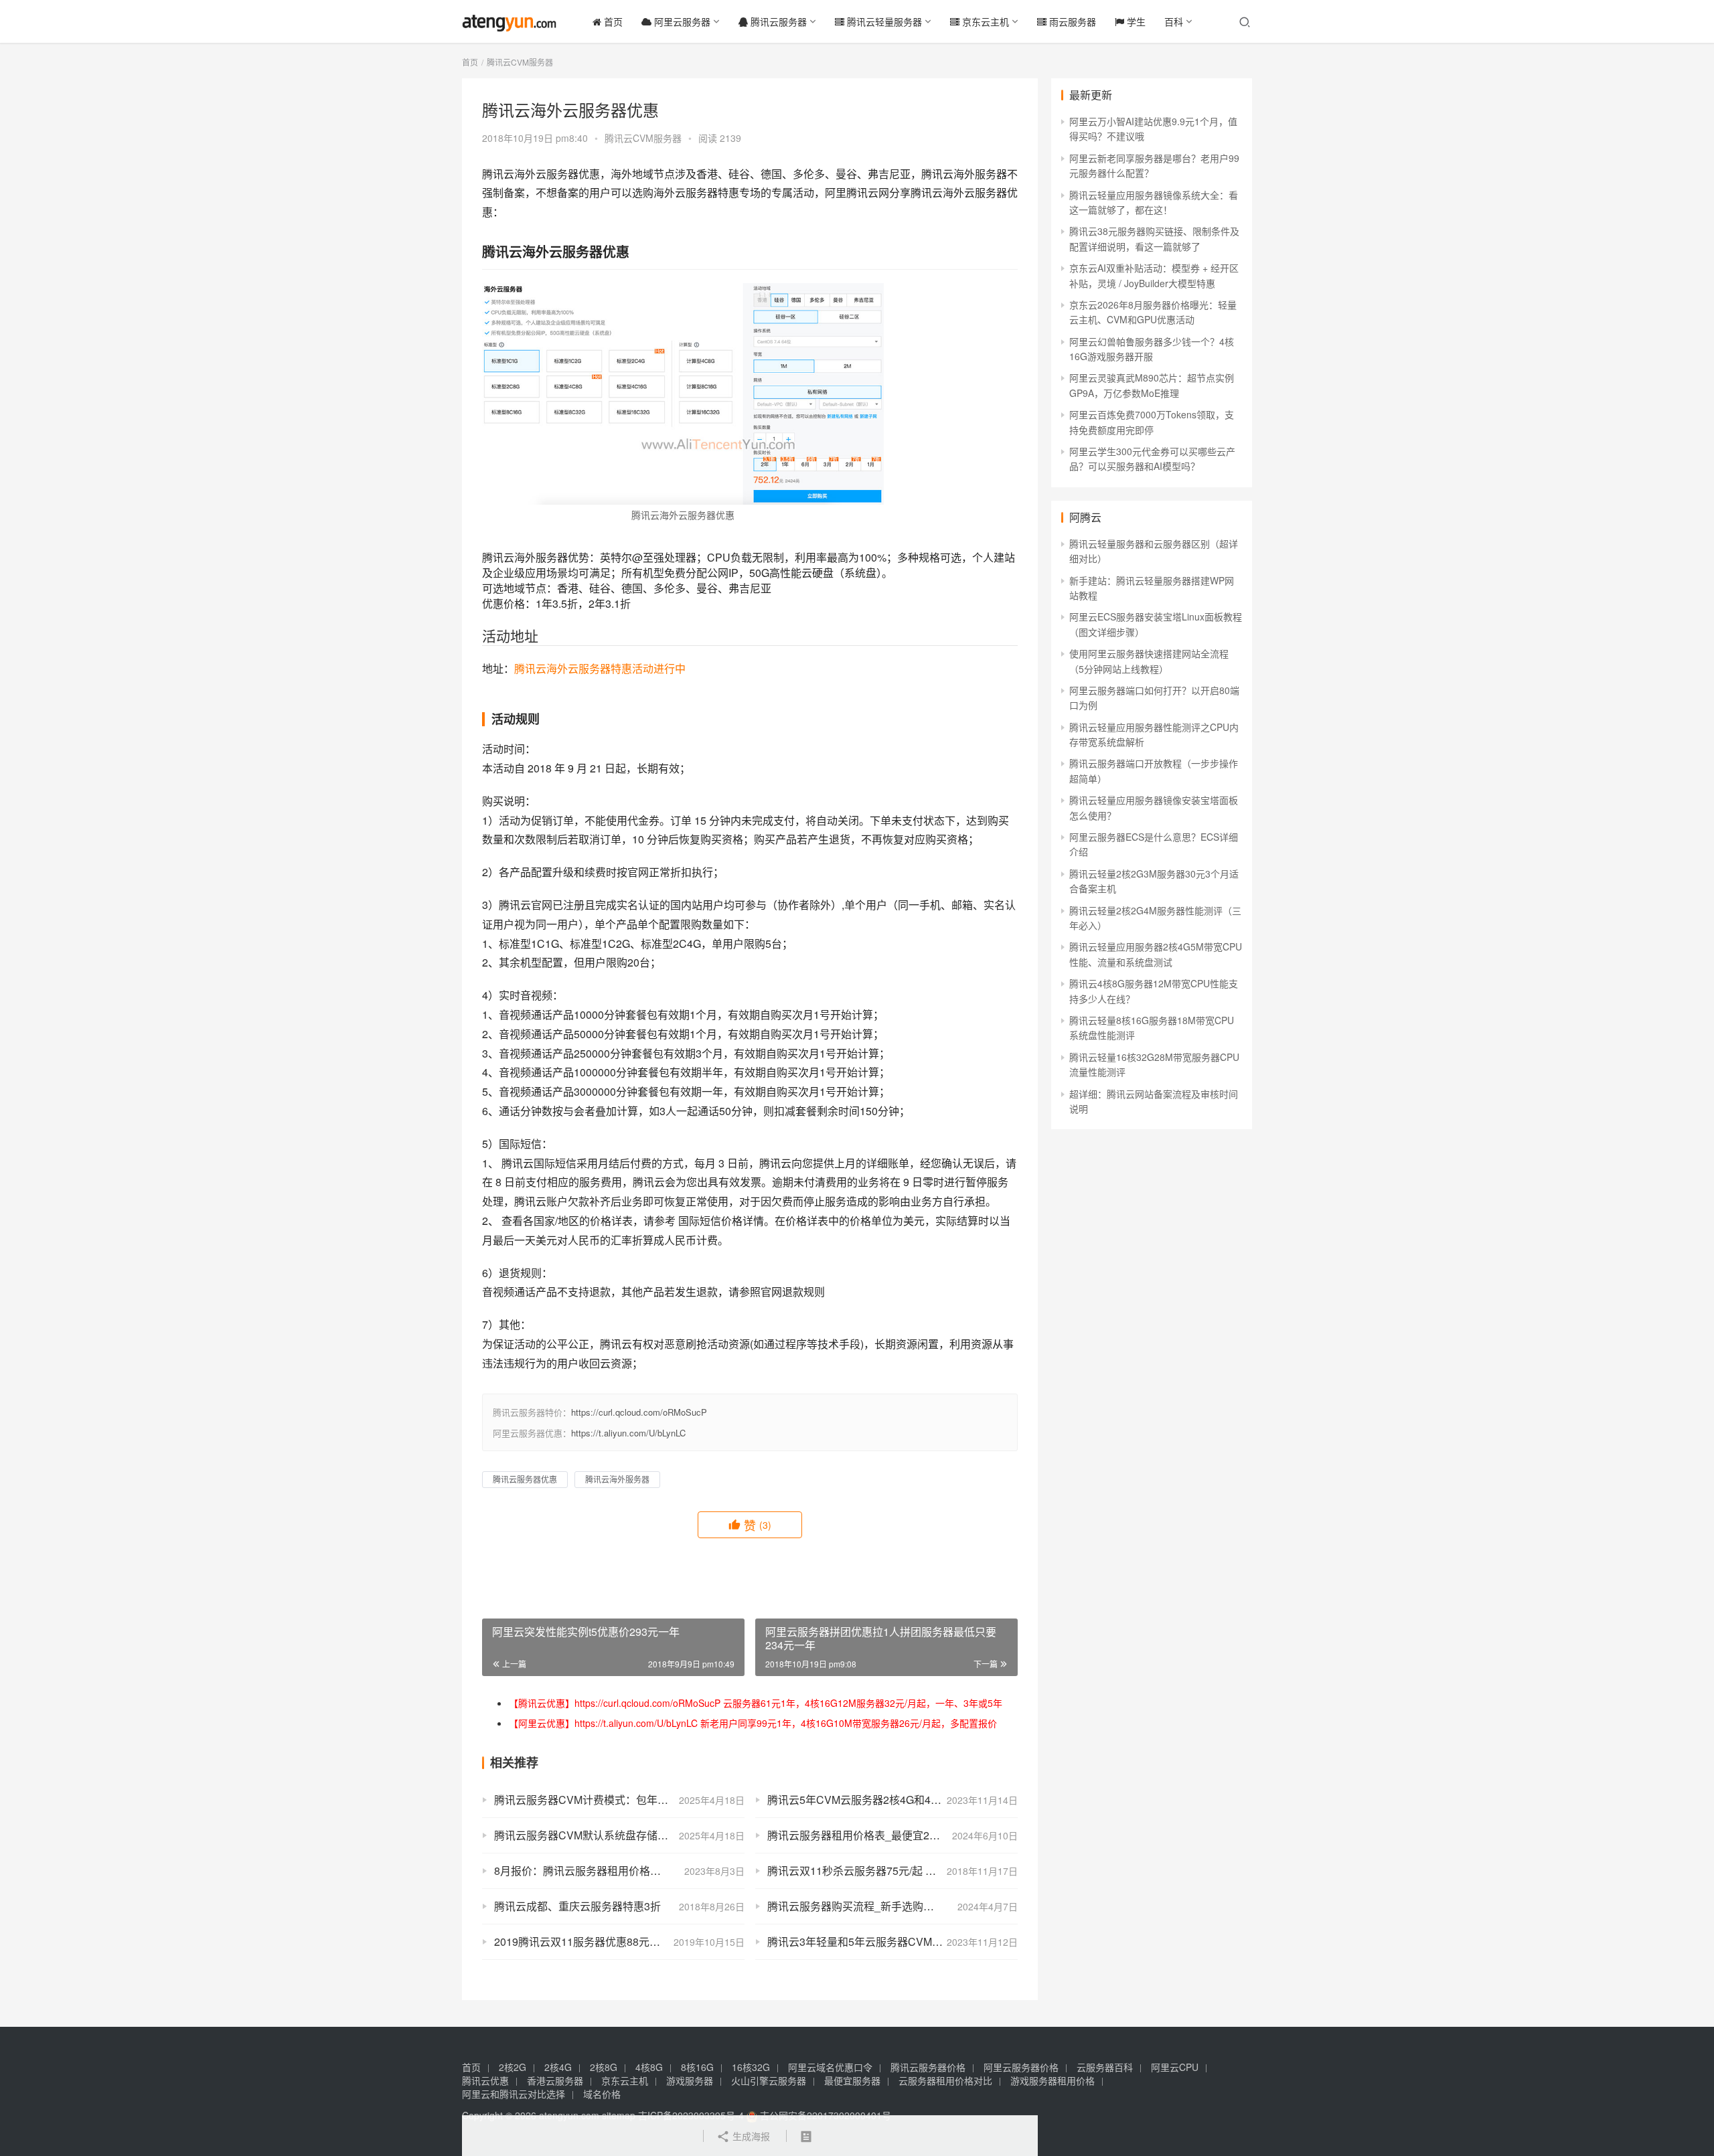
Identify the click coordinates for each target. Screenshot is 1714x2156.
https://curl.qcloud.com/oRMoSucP (639, 1412)
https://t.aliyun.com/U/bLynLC (628, 1433)
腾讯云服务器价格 (928, 2067)
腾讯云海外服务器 (617, 1479)
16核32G (751, 2067)
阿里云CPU (1175, 2067)
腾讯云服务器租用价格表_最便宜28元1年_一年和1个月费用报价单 (892, 1835)
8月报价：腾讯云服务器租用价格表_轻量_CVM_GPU (619, 1871)
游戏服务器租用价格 (1053, 2080)
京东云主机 (984, 21)
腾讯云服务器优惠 (525, 1479)
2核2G (513, 2067)
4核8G (649, 2067)
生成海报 (750, 2136)
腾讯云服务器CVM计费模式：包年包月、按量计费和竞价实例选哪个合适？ (619, 1800)
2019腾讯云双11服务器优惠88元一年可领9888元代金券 (619, 1941)
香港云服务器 (555, 2080)
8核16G (697, 2067)
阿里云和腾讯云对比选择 (514, 2094)
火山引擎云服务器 (769, 2080)
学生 (1135, 21)
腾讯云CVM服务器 (643, 138)
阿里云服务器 (681, 21)
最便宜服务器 (852, 2080)
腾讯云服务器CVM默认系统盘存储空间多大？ (603, 1835)
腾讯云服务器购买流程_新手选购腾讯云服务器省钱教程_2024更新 (892, 1906)
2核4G (558, 2067)
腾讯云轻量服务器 (883, 21)
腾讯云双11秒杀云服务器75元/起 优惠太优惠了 (878, 1871)
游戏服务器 (690, 2080)
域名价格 (602, 2094)
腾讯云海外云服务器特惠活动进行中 (600, 668)
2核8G (604, 2067)
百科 (1174, 21)
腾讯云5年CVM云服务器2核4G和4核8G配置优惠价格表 (892, 1800)
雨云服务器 (1071, 21)
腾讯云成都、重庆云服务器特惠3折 (577, 1906)
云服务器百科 (1105, 2067)
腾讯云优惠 (485, 2080)
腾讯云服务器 (777, 21)
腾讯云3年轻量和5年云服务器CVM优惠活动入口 (882, 1941)
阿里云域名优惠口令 (830, 2067)
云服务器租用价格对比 (945, 2080)
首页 (612, 21)
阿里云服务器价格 (1021, 2067)
